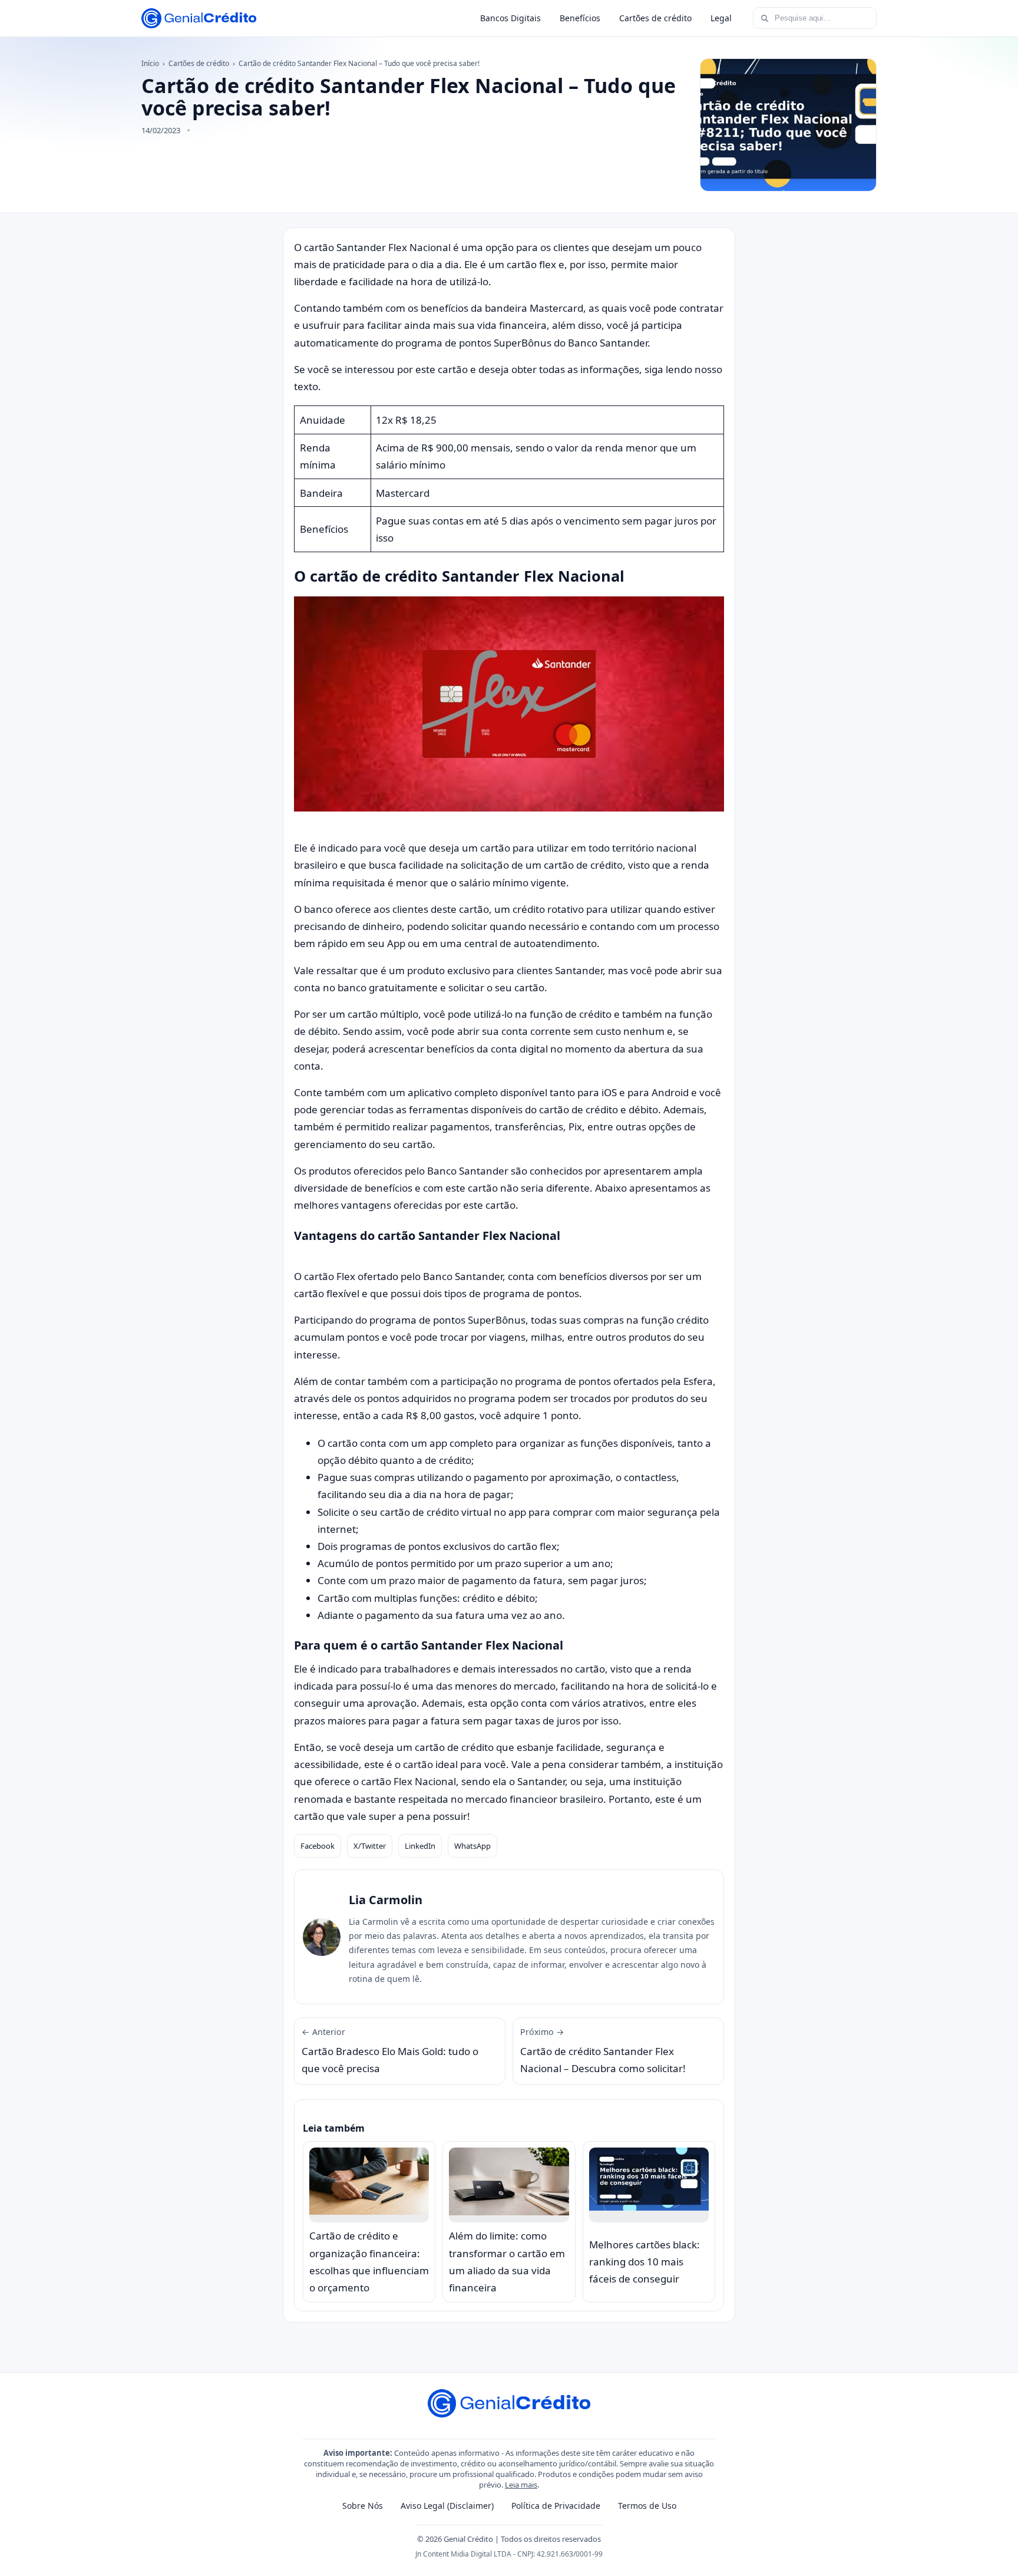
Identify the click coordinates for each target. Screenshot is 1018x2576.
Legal (721, 18)
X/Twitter (370, 1846)
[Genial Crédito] (199, 18)
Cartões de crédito (655, 18)
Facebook (318, 1846)
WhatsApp (472, 1846)
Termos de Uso (647, 2506)
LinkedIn (420, 1846)
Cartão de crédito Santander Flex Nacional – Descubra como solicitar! (603, 2051)
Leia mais (521, 2485)
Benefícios (580, 18)
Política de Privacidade (556, 2506)
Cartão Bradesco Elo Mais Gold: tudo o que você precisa (390, 2051)
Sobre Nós (363, 2506)
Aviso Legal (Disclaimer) (447, 2506)
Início (150, 63)
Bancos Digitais (510, 18)
